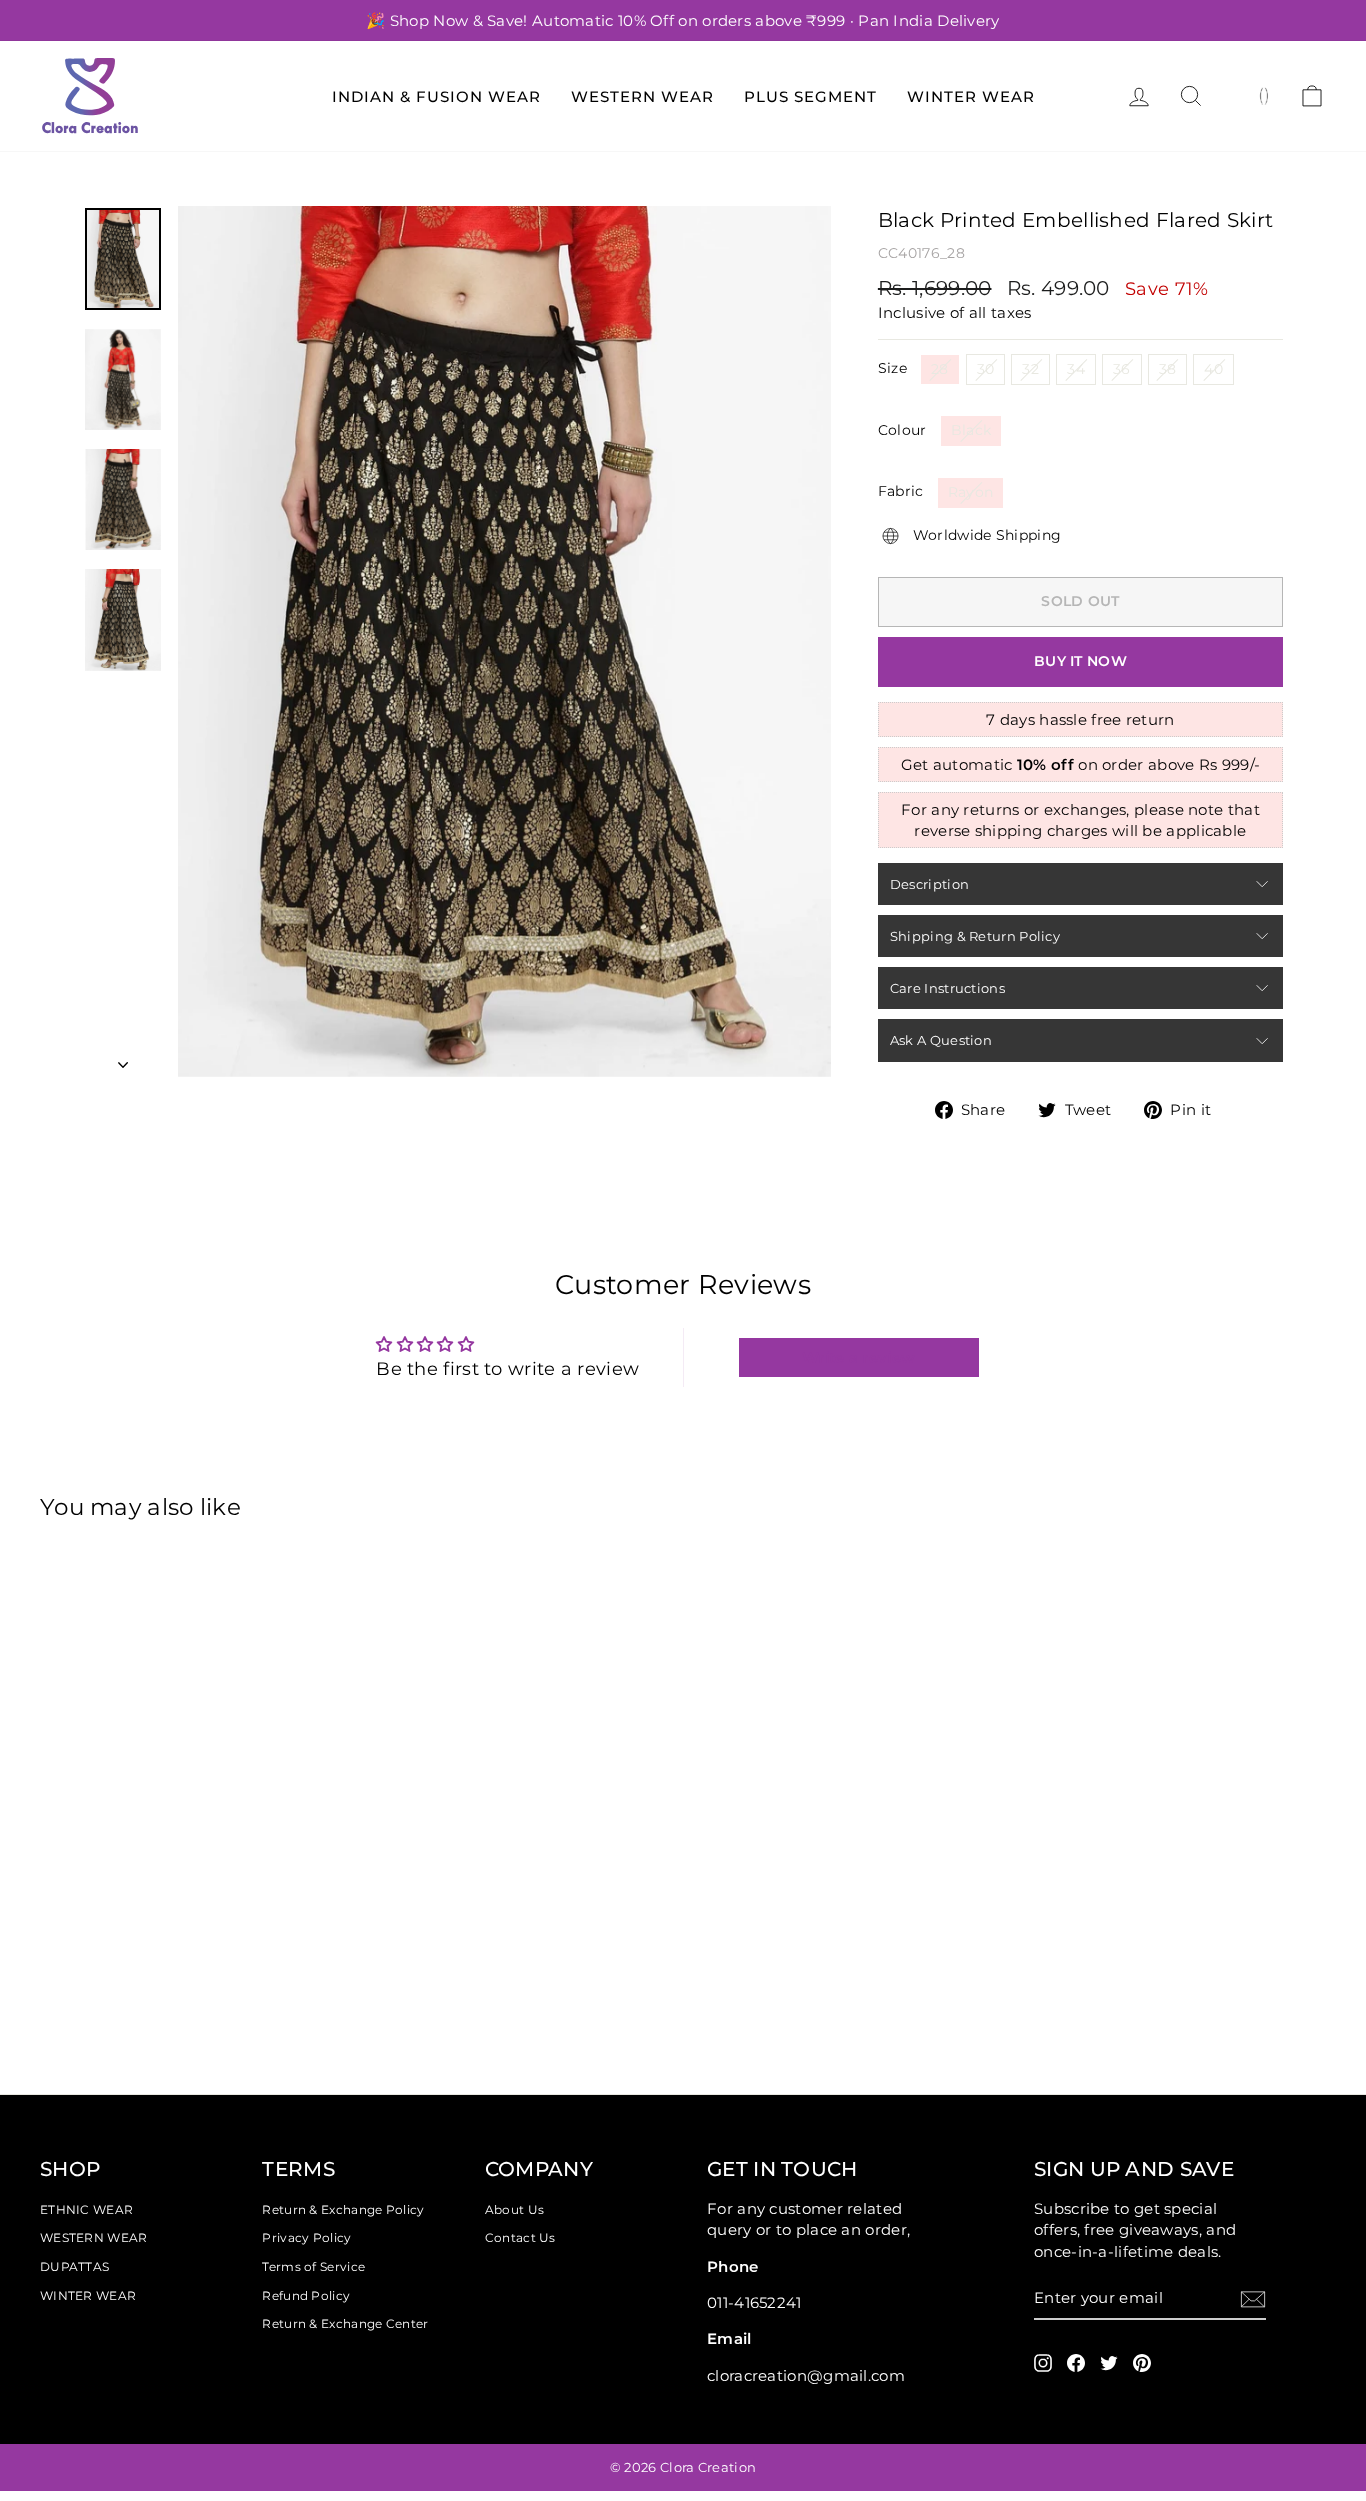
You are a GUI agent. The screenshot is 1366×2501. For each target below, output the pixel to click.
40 (1213, 369)
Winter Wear (971, 96)
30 (986, 369)
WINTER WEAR (88, 2295)
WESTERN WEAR (94, 2237)
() (1264, 95)
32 (1030, 369)
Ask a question (941, 1040)
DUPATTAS (74, 2266)
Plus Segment (810, 96)
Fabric (901, 491)
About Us (514, 2209)
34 (1076, 369)
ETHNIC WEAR (86, 2209)
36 (1122, 369)
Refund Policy (306, 2295)
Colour (902, 430)
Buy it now (1080, 661)
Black (971, 430)
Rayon (971, 492)
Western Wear (642, 96)
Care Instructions (947, 988)
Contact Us (520, 2237)
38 (1168, 369)
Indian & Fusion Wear (436, 96)
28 (940, 369)
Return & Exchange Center (345, 2323)
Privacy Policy (306, 2237)
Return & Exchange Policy (343, 2209)
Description (929, 884)
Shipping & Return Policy (975, 936)
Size (892, 368)
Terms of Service (313, 2266)
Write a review (858, 1357)
